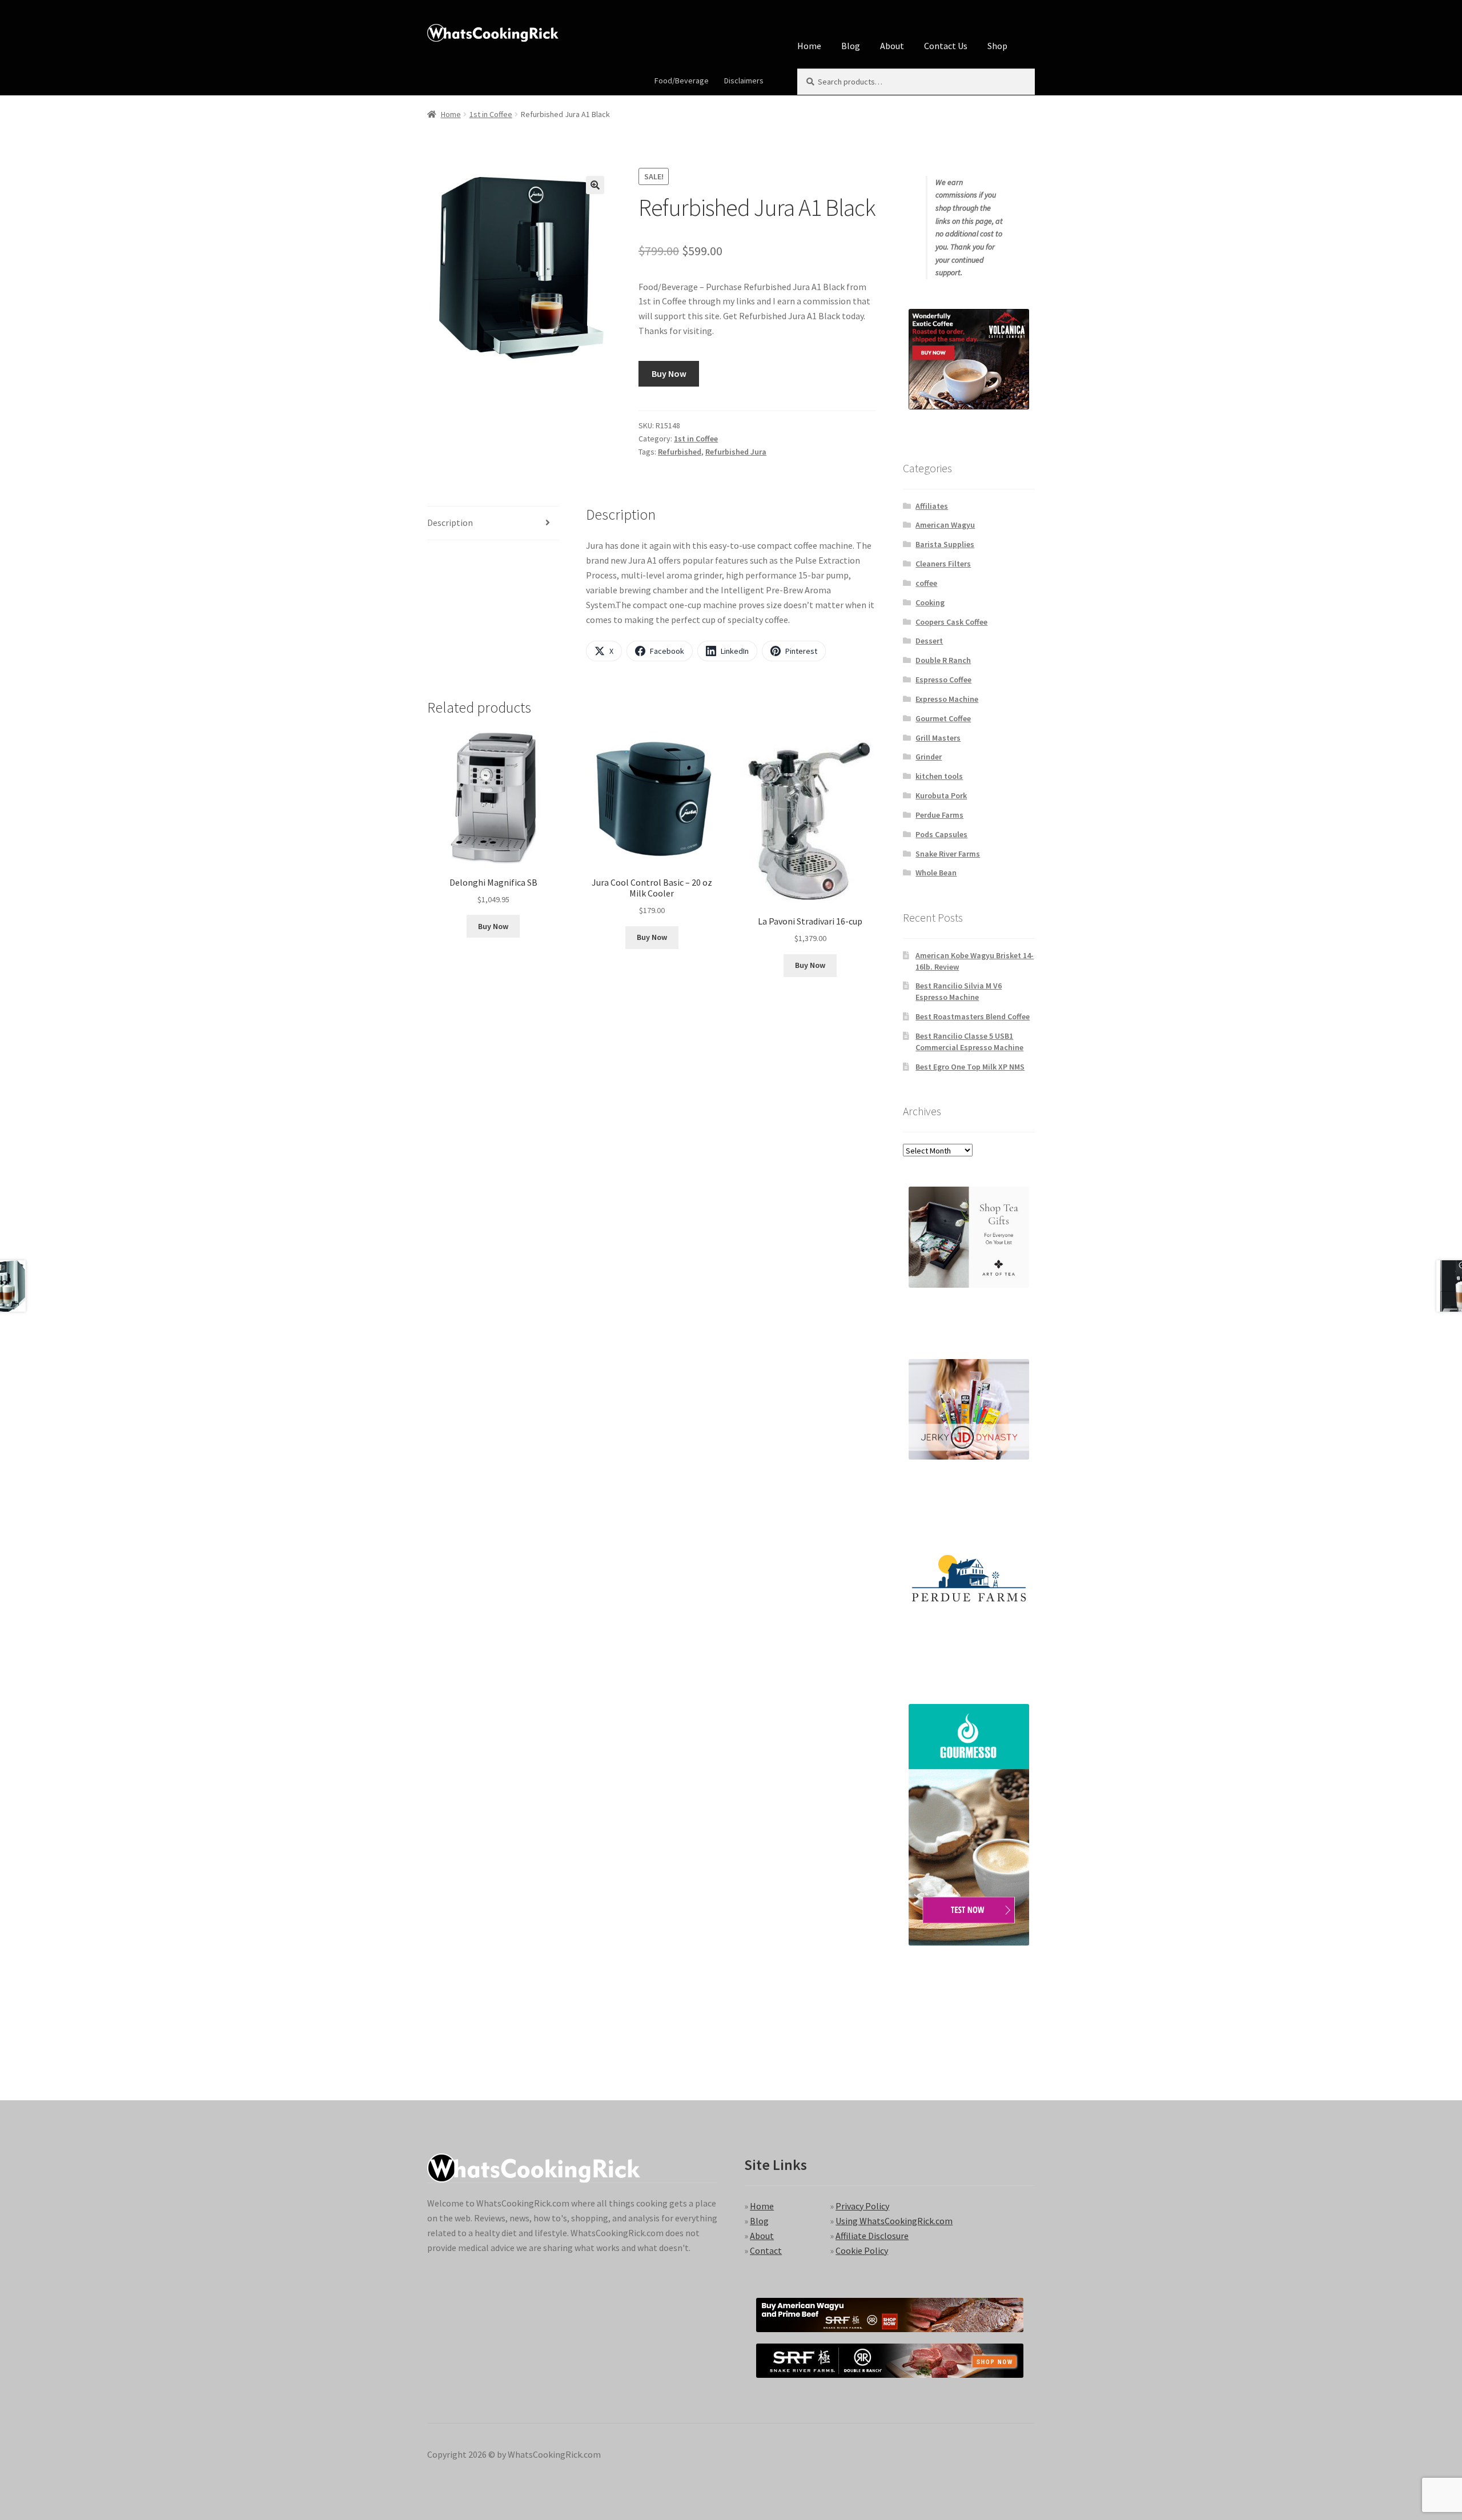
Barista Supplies (945, 544)
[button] (595, 185)
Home (809, 46)
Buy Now (669, 373)
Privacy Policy (862, 2206)
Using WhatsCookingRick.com (894, 2221)
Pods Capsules (941, 834)
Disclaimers (744, 81)
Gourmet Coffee (943, 718)
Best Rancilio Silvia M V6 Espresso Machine (959, 991)
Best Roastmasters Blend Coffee (973, 1016)
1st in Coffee (491, 114)
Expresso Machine (947, 699)
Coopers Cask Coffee (951, 622)
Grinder (929, 757)
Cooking (930, 602)
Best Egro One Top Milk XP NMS (970, 1067)
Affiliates (932, 506)
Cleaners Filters (943, 564)
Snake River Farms (948, 854)
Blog (851, 46)
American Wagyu (945, 525)
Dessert (929, 641)
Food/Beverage (682, 81)
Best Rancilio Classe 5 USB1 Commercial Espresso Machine (969, 1042)
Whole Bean (936, 873)
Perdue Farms (939, 815)
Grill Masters (938, 738)
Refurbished (680, 452)
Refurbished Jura (736, 452)
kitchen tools (939, 776)
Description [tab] (450, 523)
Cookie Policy (862, 2250)
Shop (997, 46)
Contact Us (946, 46)
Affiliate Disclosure (872, 2236)
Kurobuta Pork (941, 795)
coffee (926, 583)
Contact (766, 2250)
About (892, 46)
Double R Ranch (943, 660)
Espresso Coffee (943, 680)
